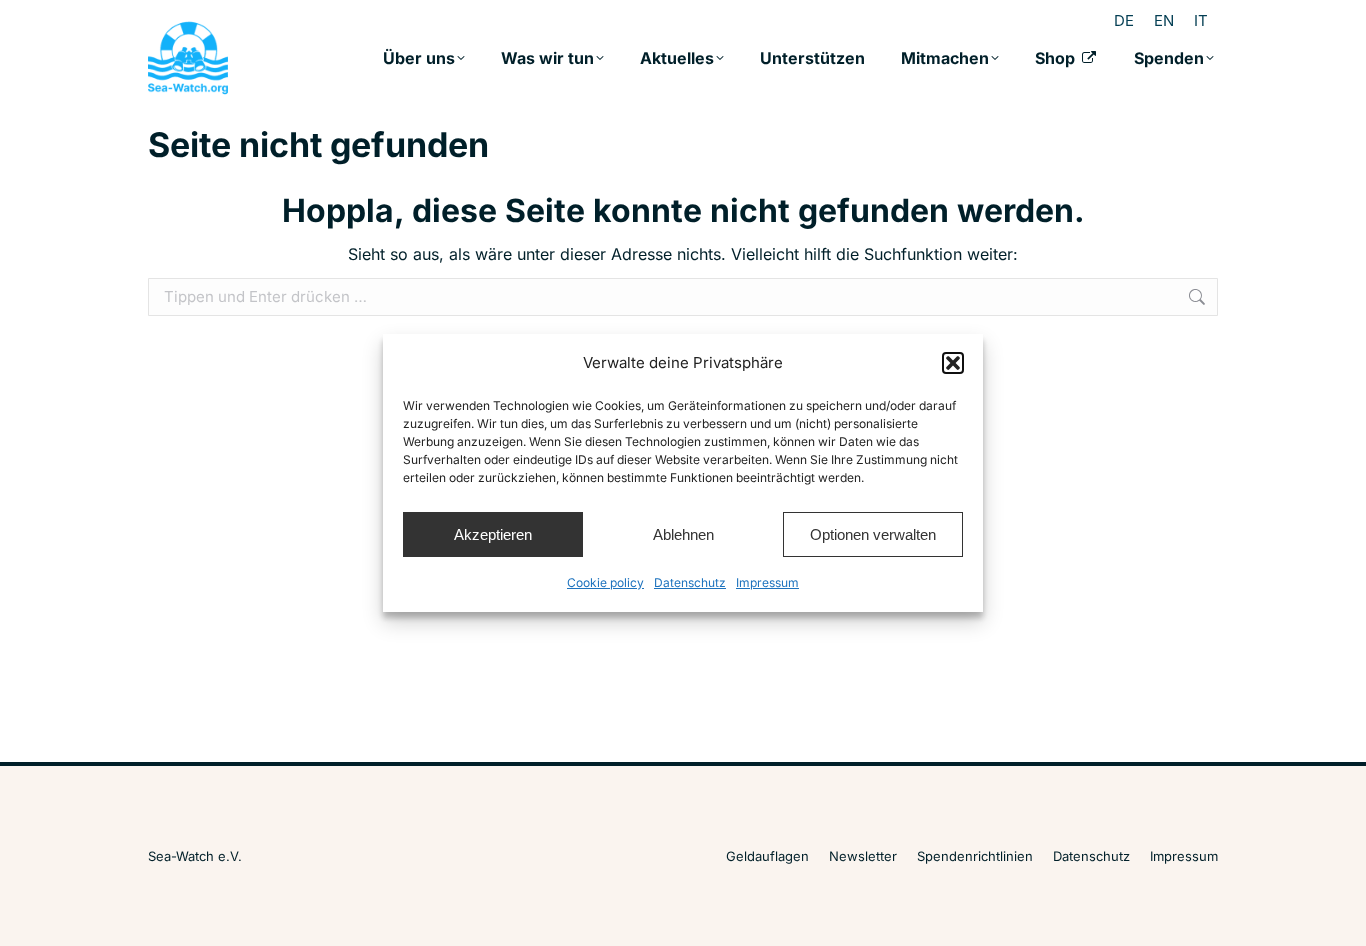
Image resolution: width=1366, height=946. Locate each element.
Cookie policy (605, 582)
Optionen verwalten (873, 534)
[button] (953, 363)
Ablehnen (683, 534)
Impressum (767, 582)
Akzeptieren (493, 534)
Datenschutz (690, 582)
